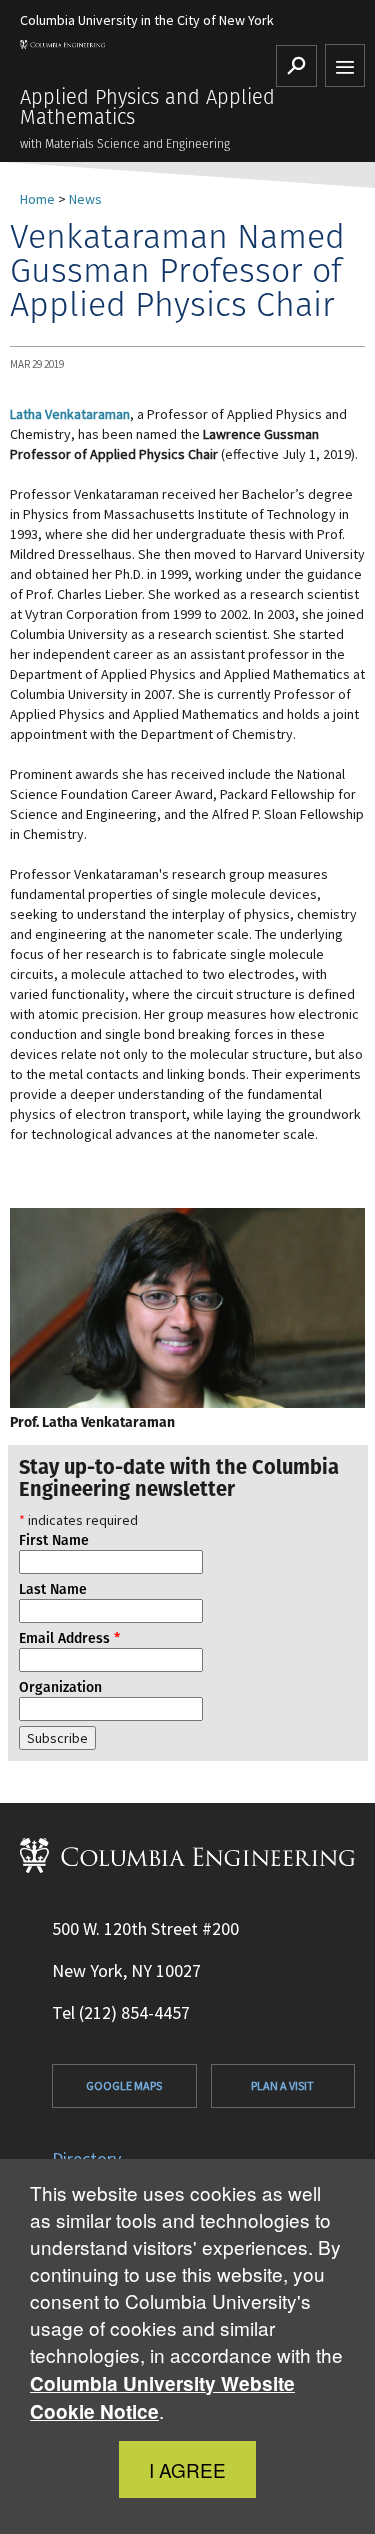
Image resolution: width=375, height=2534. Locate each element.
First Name (54, 1540)
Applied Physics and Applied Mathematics (147, 107)
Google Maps (124, 2085)
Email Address (69, 1638)
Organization (60, 1687)
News (85, 199)
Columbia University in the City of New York (147, 20)
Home (37, 199)
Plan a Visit (282, 2085)
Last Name (53, 1589)
